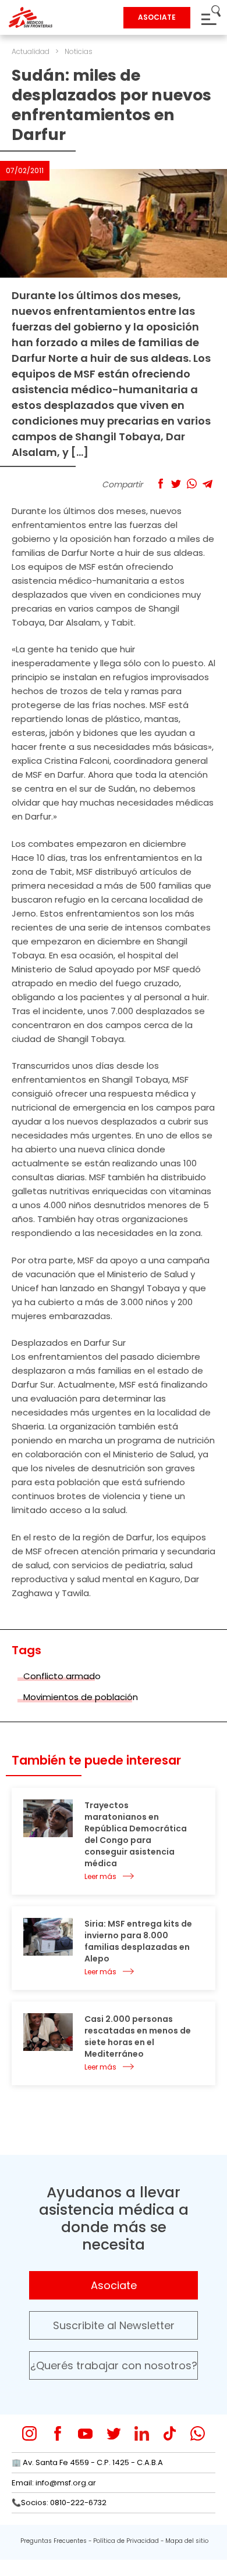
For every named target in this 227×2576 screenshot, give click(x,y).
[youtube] (85, 2433)
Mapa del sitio (187, 2541)
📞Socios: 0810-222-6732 (59, 2503)
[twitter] (114, 2433)
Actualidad (31, 51)
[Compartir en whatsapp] (192, 484)
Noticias (79, 51)
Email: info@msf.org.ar (54, 2483)
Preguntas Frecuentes (54, 2541)
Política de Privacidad (126, 2541)
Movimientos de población (81, 1697)
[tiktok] (170, 2433)
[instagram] (29, 2433)
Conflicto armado (62, 1676)
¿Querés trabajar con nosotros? (114, 2365)
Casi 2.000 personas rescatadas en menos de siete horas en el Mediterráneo (138, 2036)
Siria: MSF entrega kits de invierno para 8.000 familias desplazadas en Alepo (138, 1941)
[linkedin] (142, 2433)
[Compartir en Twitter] (176, 484)
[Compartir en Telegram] (208, 484)
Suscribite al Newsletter (114, 2325)
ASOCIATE (157, 17)
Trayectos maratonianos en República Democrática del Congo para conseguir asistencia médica (136, 1834)
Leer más (100, 1876)
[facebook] (57, 2433)
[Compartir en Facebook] (160, 484)
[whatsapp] (198, 2433)
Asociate (114, 2285)
